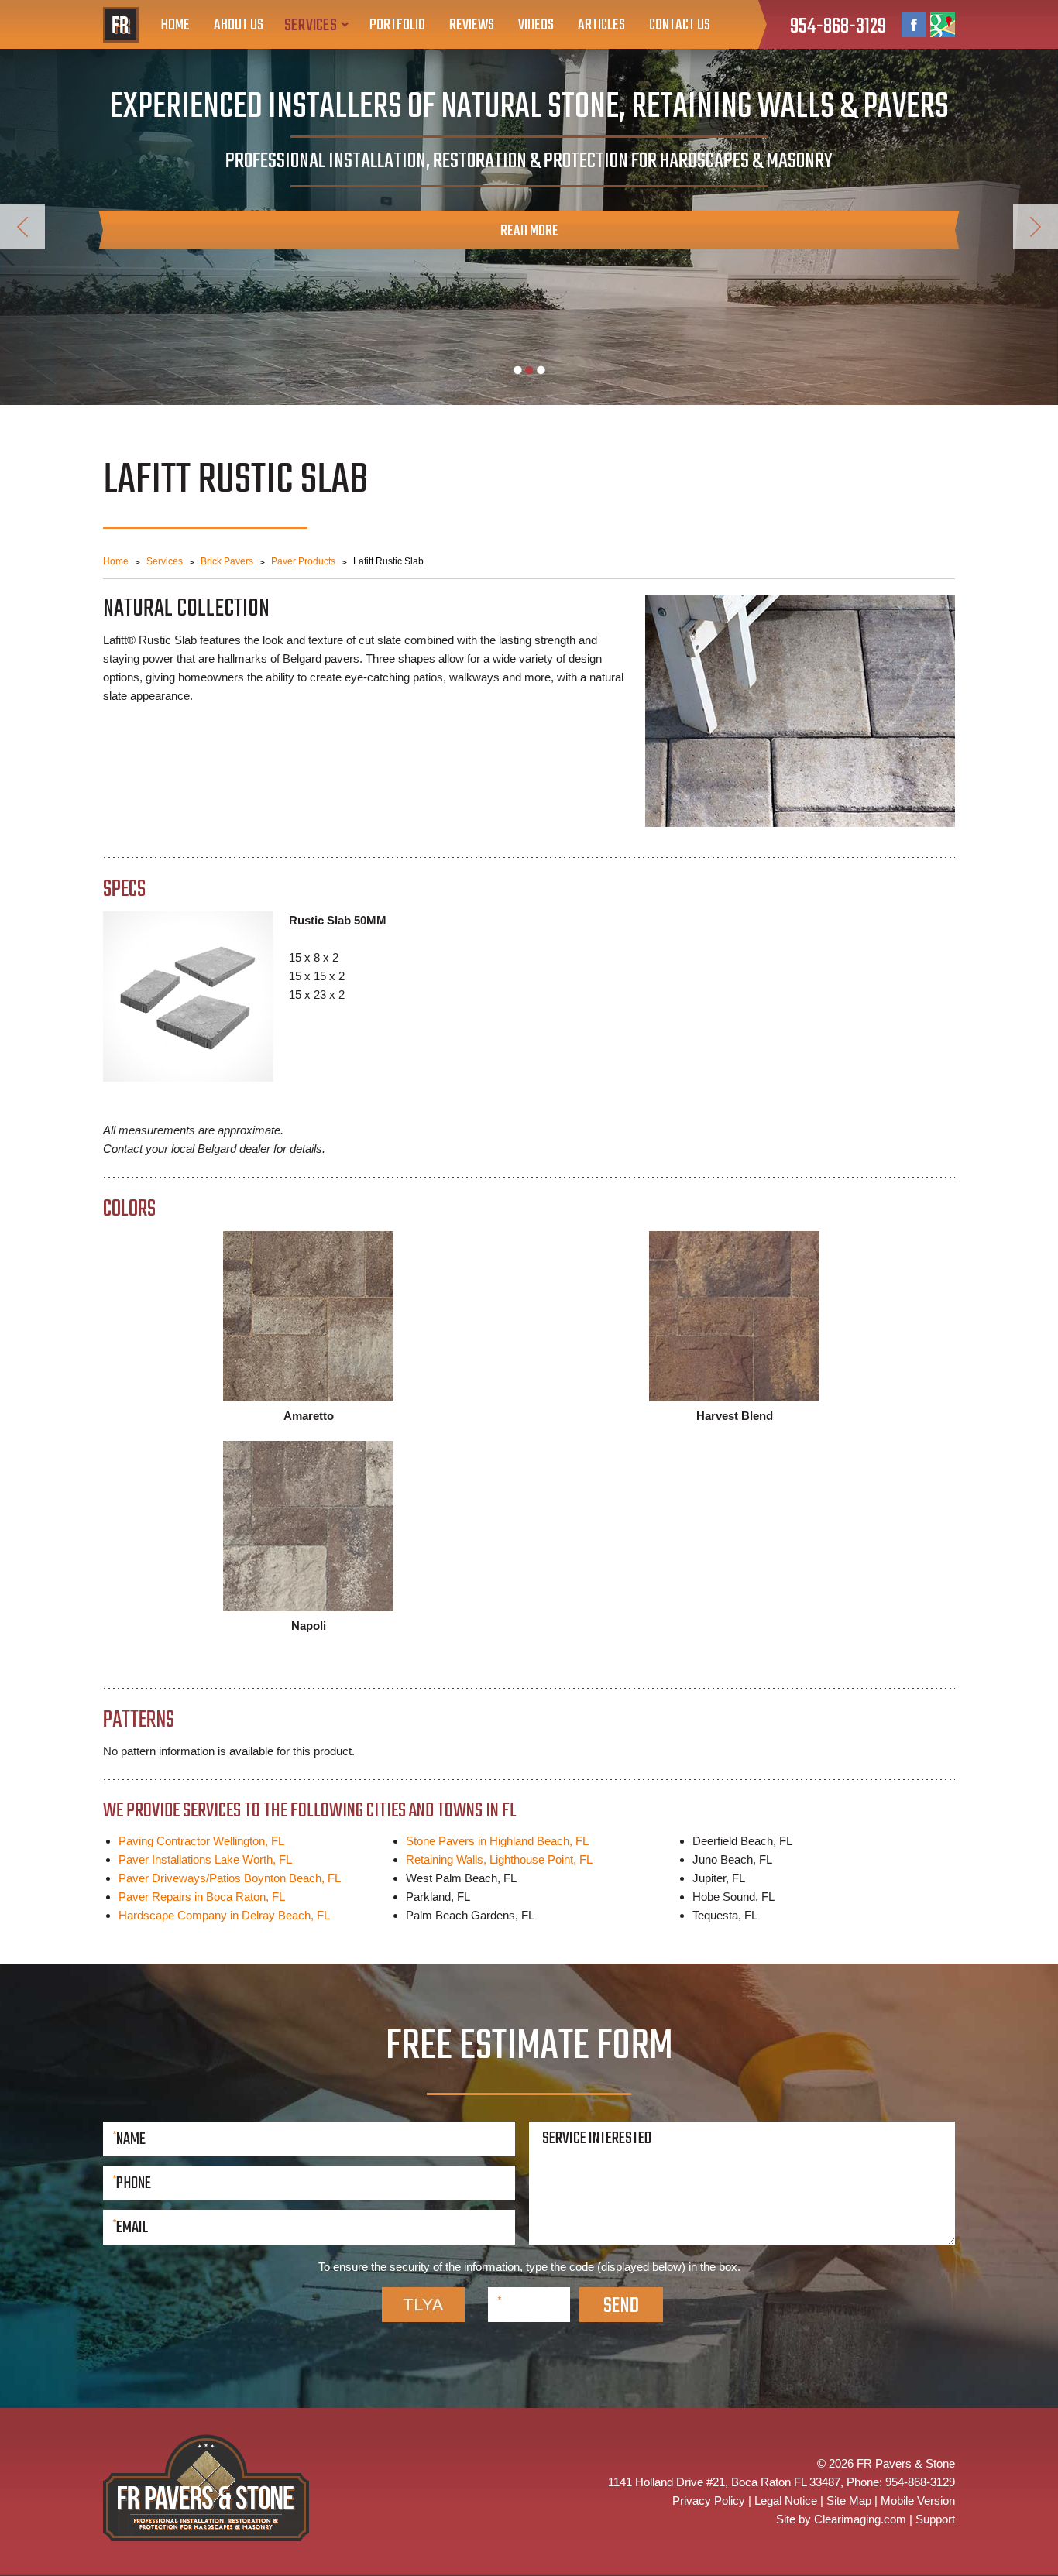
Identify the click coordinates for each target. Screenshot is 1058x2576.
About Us (239, 25)
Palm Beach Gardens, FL (470, 1915)
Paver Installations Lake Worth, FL (205, 1859)
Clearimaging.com (860, 2519)
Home (175, 25)
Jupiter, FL (719, 1878)
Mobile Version (918, 2501)
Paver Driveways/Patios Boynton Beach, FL (230, 1878)
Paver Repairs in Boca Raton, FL (202, 1897)
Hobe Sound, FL (733, 1897)
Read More (529, 231)
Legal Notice (786, 2501)
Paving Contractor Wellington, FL (201, 1841)
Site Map (849, 2501)
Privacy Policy (709, 2501)
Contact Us (680, 25)
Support (935, 2519)
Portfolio (397, 25)
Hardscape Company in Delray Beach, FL (224, 1915)
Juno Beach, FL (732, 1859)
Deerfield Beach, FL (742, 1841)
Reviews (472, 25)
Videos (536, 25)
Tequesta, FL (725, 1915)
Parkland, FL (438, 1897)
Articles (601, 25)
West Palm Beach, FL (461, 1878)
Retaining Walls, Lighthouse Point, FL (499, 1859)
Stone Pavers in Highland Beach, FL (497, 1841)
